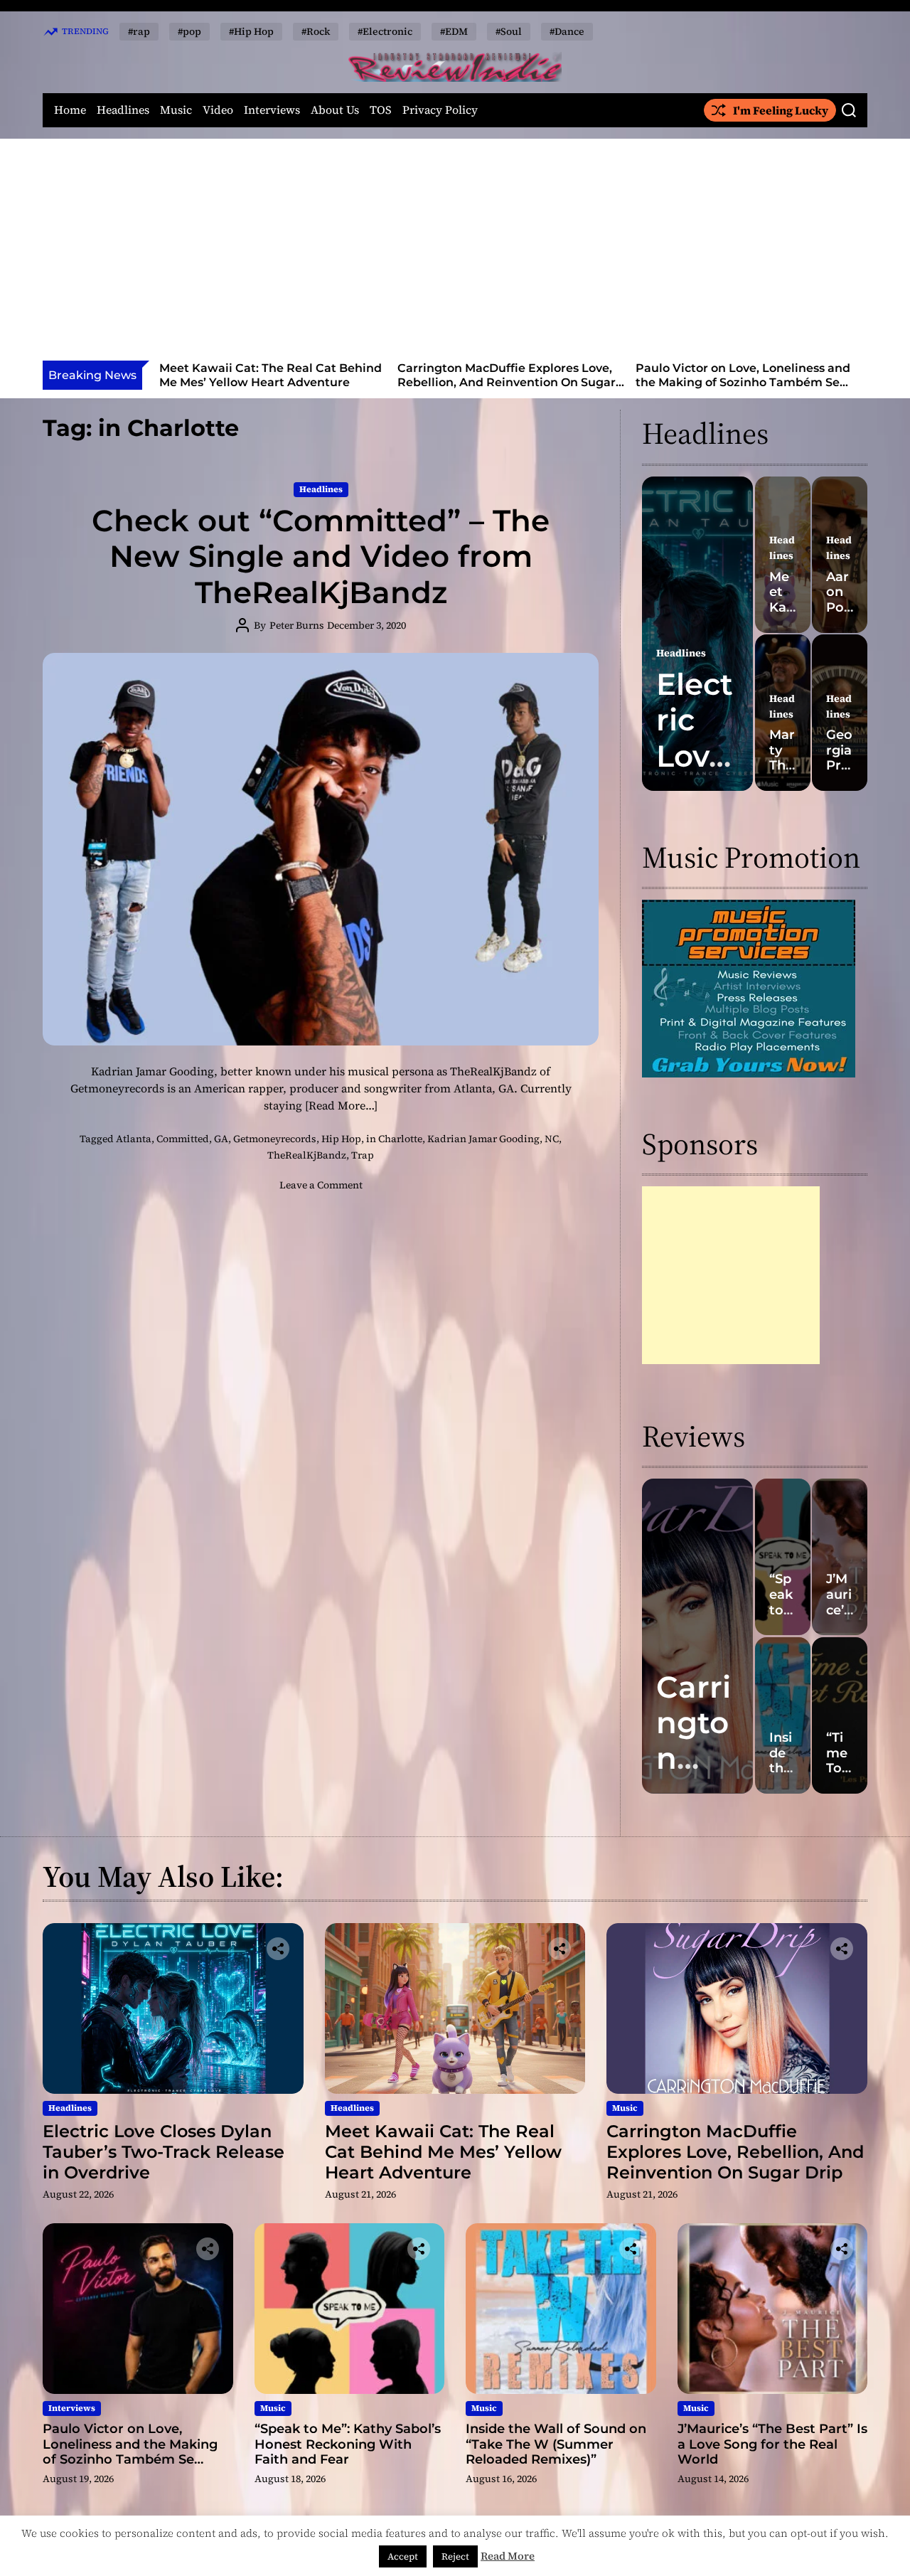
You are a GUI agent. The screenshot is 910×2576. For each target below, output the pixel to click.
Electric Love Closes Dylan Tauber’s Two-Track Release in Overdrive (164, 2152)
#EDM (454, 31)
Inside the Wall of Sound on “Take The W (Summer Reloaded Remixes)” (556, 2444)
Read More (508, 2556)
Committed (183, 1139)
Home (70, 110)
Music (176, 110)
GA (221, 1139)
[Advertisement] (455, 254)
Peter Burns (297, 625)
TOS (381, 110)
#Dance (567, 31)
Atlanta (134, 1139)
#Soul (509, 31)
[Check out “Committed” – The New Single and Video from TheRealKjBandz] (321, 849)
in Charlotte (394, 1139)
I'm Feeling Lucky (781, 110)
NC (552, 1139)
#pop (189, 31)
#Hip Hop (251, 31)
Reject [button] (455, 2556)
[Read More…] (341, 1105)
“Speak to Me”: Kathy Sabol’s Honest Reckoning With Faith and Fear (763, 375)
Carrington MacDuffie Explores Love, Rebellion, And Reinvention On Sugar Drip (290, 382)
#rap (139, 31)
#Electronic (385, 31)
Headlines (123, 110)
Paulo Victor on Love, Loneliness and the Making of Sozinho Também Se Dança (527, 382)
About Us (335, 110)
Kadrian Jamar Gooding (483, 1139)
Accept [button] (403, 2556)
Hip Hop (341, 1139)
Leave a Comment (321, 1185)
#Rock (316, 31)
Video (218, 110)
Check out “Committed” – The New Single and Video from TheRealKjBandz (321, 557)
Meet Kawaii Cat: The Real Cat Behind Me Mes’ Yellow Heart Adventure (443, 2152)
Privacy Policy (440, 110)
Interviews (272, 110)
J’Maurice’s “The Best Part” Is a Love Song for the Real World (772, 2444)
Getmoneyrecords (275, 1139)
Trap (363, 1155)
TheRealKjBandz (307, 1155)
